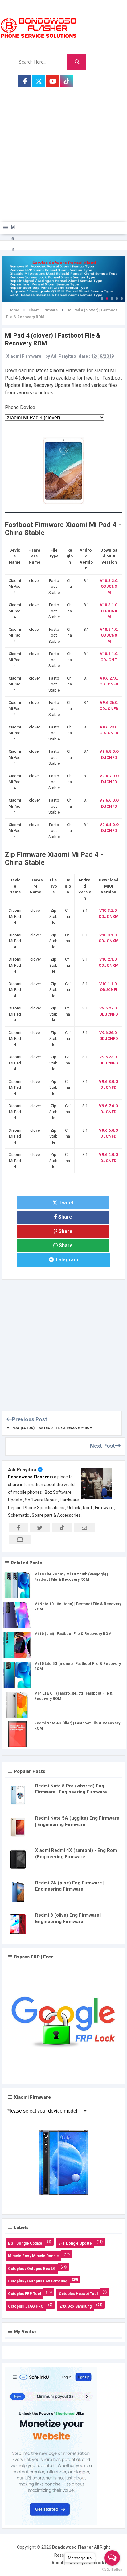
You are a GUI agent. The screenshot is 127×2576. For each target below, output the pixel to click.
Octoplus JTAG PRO (26, 2306)
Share (65, 1217)
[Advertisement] (63, 161)
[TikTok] (67, 81)
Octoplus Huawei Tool (78, 2294)
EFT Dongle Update (75, 2243)
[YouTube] (53, 81)
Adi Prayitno (22, 1470)
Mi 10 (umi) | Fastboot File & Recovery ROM (73, 1634)
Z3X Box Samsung (76, 2306)
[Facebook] (25, 81)
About (57, 2563)
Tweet (66, 1203)
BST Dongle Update (25, 2243)
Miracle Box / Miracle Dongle (33, 2256)
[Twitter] (39, 81)
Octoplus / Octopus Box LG (32, 2269)
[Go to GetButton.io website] (112, 2570)
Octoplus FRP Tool (25, 2294)
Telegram (66, 1260)
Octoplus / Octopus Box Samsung (38, 2281)
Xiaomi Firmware (24, 356)
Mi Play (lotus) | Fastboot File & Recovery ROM (49, 1428)
